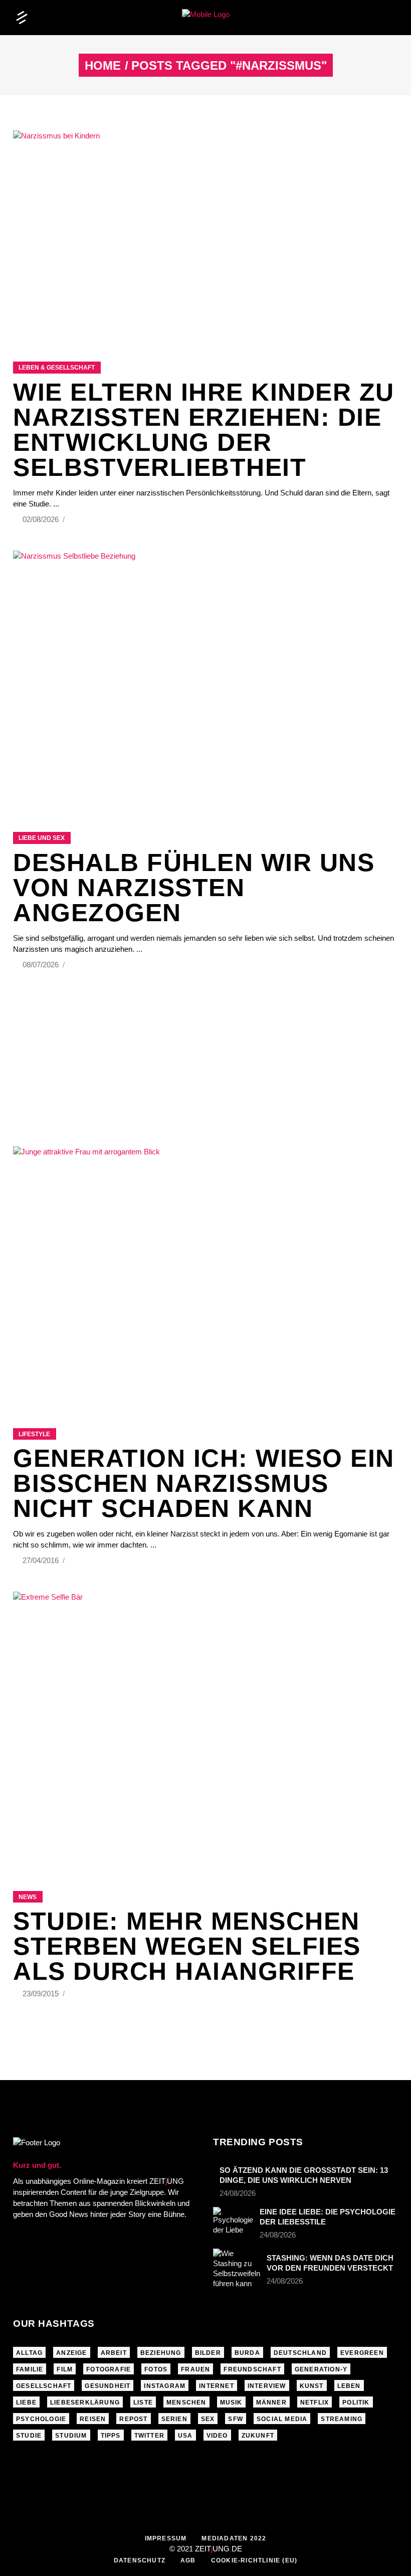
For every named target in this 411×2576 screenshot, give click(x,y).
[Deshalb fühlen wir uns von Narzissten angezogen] (205, 679)
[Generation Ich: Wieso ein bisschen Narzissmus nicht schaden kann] (205, 1275)
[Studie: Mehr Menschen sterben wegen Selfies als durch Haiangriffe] (205, 1729)
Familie (30, 2369)
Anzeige (71, 2353)
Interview (267, 2386)
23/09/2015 (42, 1994)
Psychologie (41, 2419)
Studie (29, 2436)
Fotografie (109, 2369)
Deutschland (300, 2353)
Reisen (93, 2419)
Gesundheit (108, 2386)
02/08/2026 (42, 519)
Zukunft (258, 2436)
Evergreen (362, 2353)
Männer (271, 2402)
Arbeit (114, 2353)
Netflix (315, 2402)
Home (103, 66)
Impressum (166, 2538)
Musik (231, 2402)
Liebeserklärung (85, 2402)
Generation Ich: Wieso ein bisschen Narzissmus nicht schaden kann (204, 1483)
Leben (349, 2386)
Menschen (186, 2402)
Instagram (165, 2386)
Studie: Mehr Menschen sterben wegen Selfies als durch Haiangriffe (187, 1946)
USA (185, 2436)
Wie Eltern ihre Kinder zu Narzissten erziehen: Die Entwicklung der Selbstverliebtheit (204, 430)
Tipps (111, 2436)
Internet (217, 2386)
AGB (188, 2560)
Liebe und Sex (42, 838)
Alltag (29, 2353)
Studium (71, 2436)
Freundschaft (252, 2369)
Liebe (26, 2402)
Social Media (282, 2419)
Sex (208, 2419)
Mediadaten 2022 (234, 2538)
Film (65, 2369)
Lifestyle (34, 1434)
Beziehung (161, 2353)
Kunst (312, 2386)
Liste (143, 2402)
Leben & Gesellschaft (57, 368)
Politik (356, 2402)
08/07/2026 (42, 965)
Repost (133, 2419)
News (28, 1897)
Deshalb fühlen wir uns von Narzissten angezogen (194, 888)
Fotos (156, 2369)
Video (217, 2436)
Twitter (149, 2436)
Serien (174, 2419)
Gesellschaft (44, 2386)
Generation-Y (321, 2369)
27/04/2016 (42, 1560)
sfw (236, 2419)
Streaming (342, 2419)
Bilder (208, 2353)
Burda (247, 2353)
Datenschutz (140, 2560)
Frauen (195, 2369)
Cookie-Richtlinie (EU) (254, 2560)
